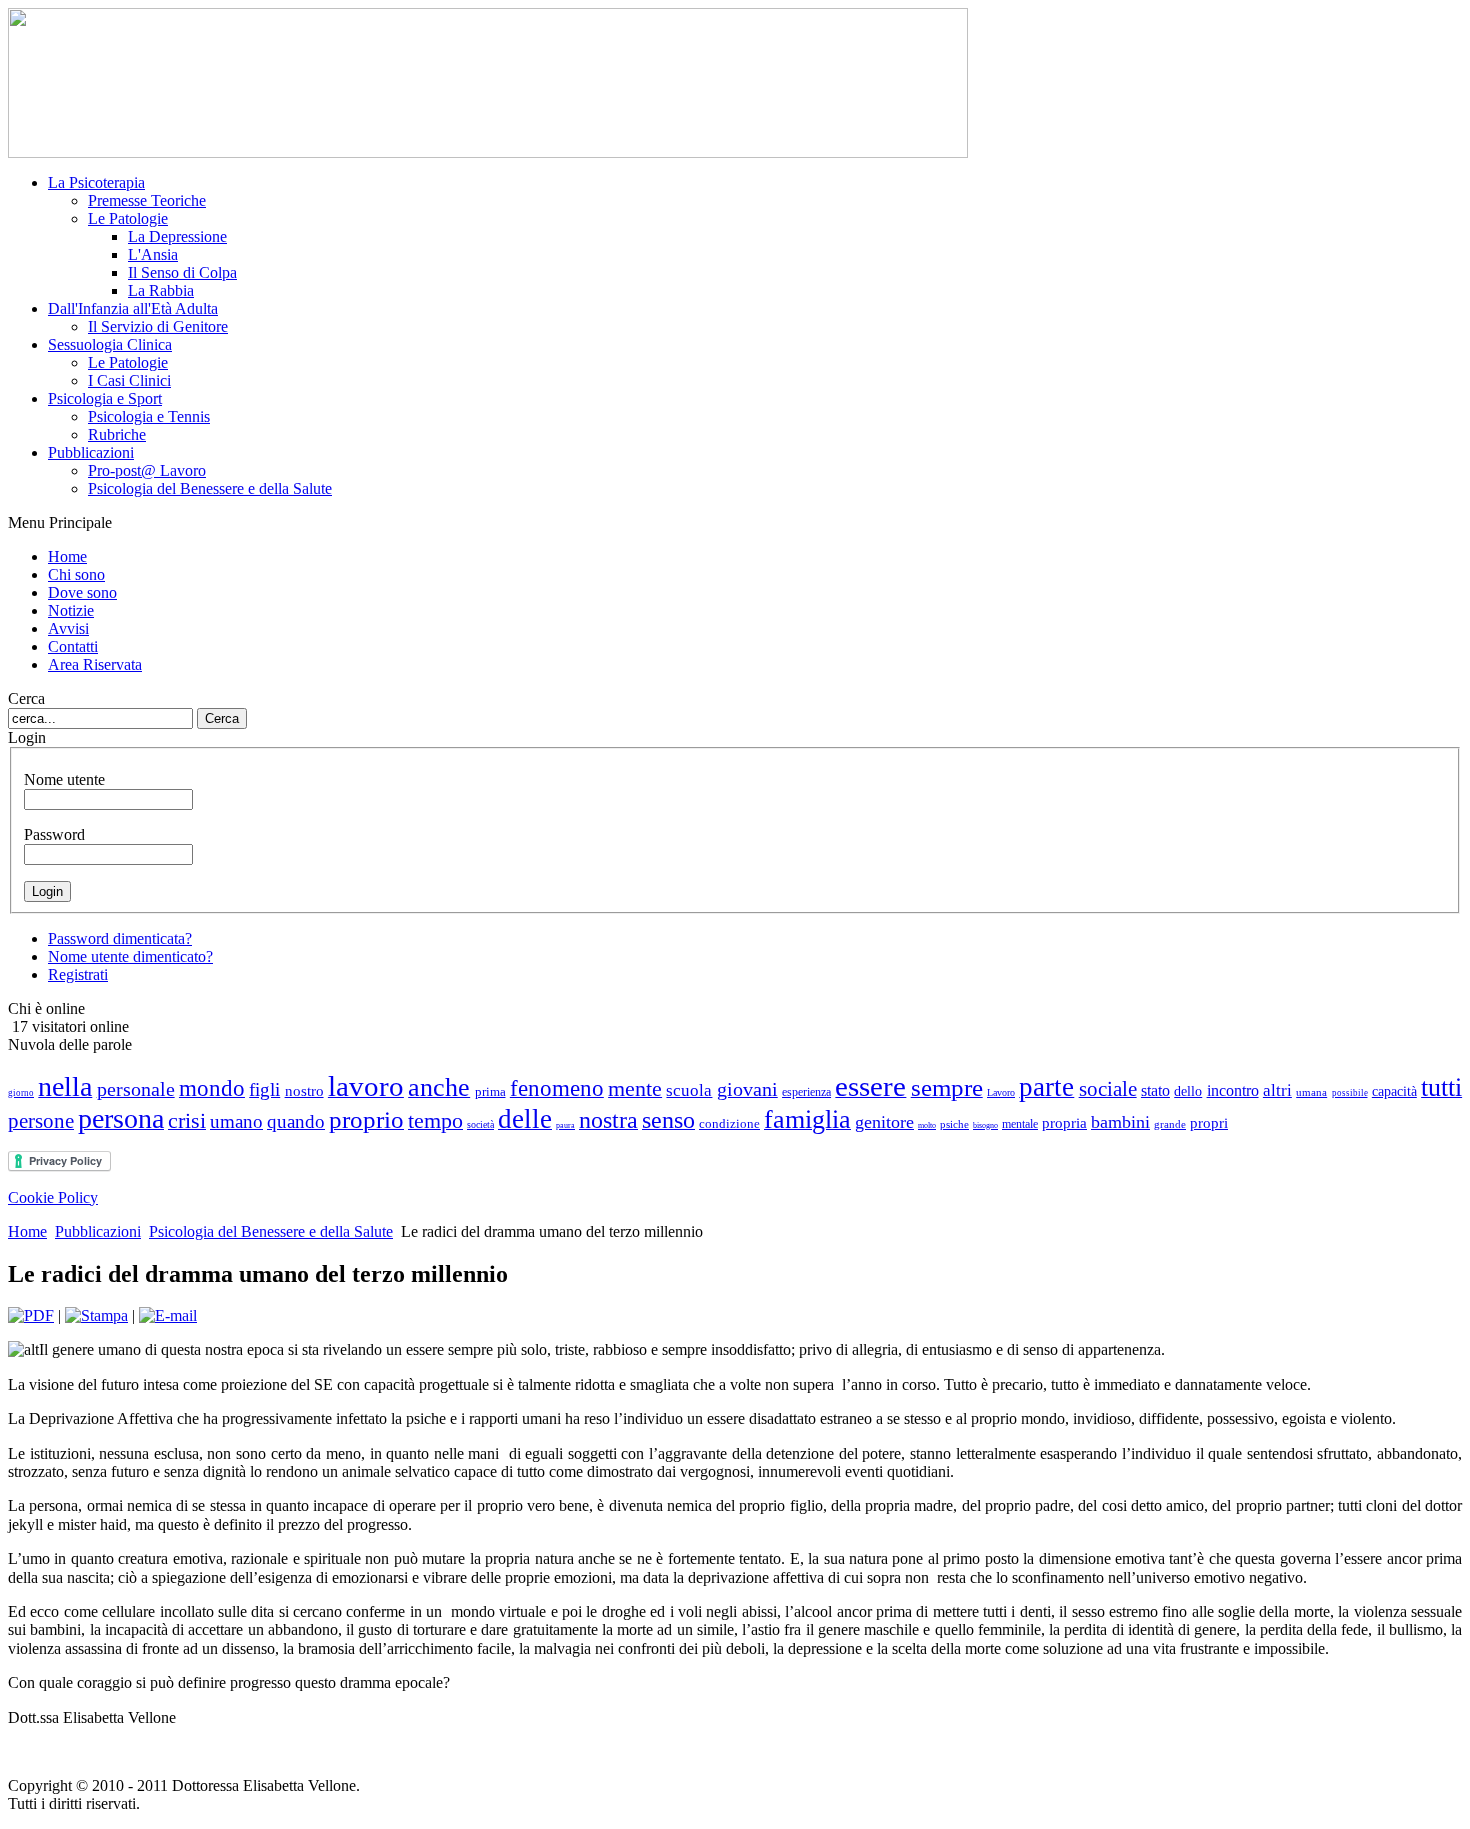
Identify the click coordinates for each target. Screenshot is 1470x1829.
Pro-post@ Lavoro (147, 470)
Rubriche (117, 434)
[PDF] (31, 1315)
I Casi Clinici (129, 380)
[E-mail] (168, 1315)
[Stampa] (96, 1315)
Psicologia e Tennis (149, 416)
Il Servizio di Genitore (158, 326)
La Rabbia (161, 290)
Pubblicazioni (98, 1231)
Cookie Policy (53, 1197)
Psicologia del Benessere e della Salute (210, 488)
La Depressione (177, 236)
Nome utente (64, 779)
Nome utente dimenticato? (130, 956)
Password (54, 834)
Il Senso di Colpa (182, 272)
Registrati (78, 974)
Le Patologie (128, 218)
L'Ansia (153, 254)
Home (27, 1231)
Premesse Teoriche (147, 200)
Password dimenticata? (120, 938)
